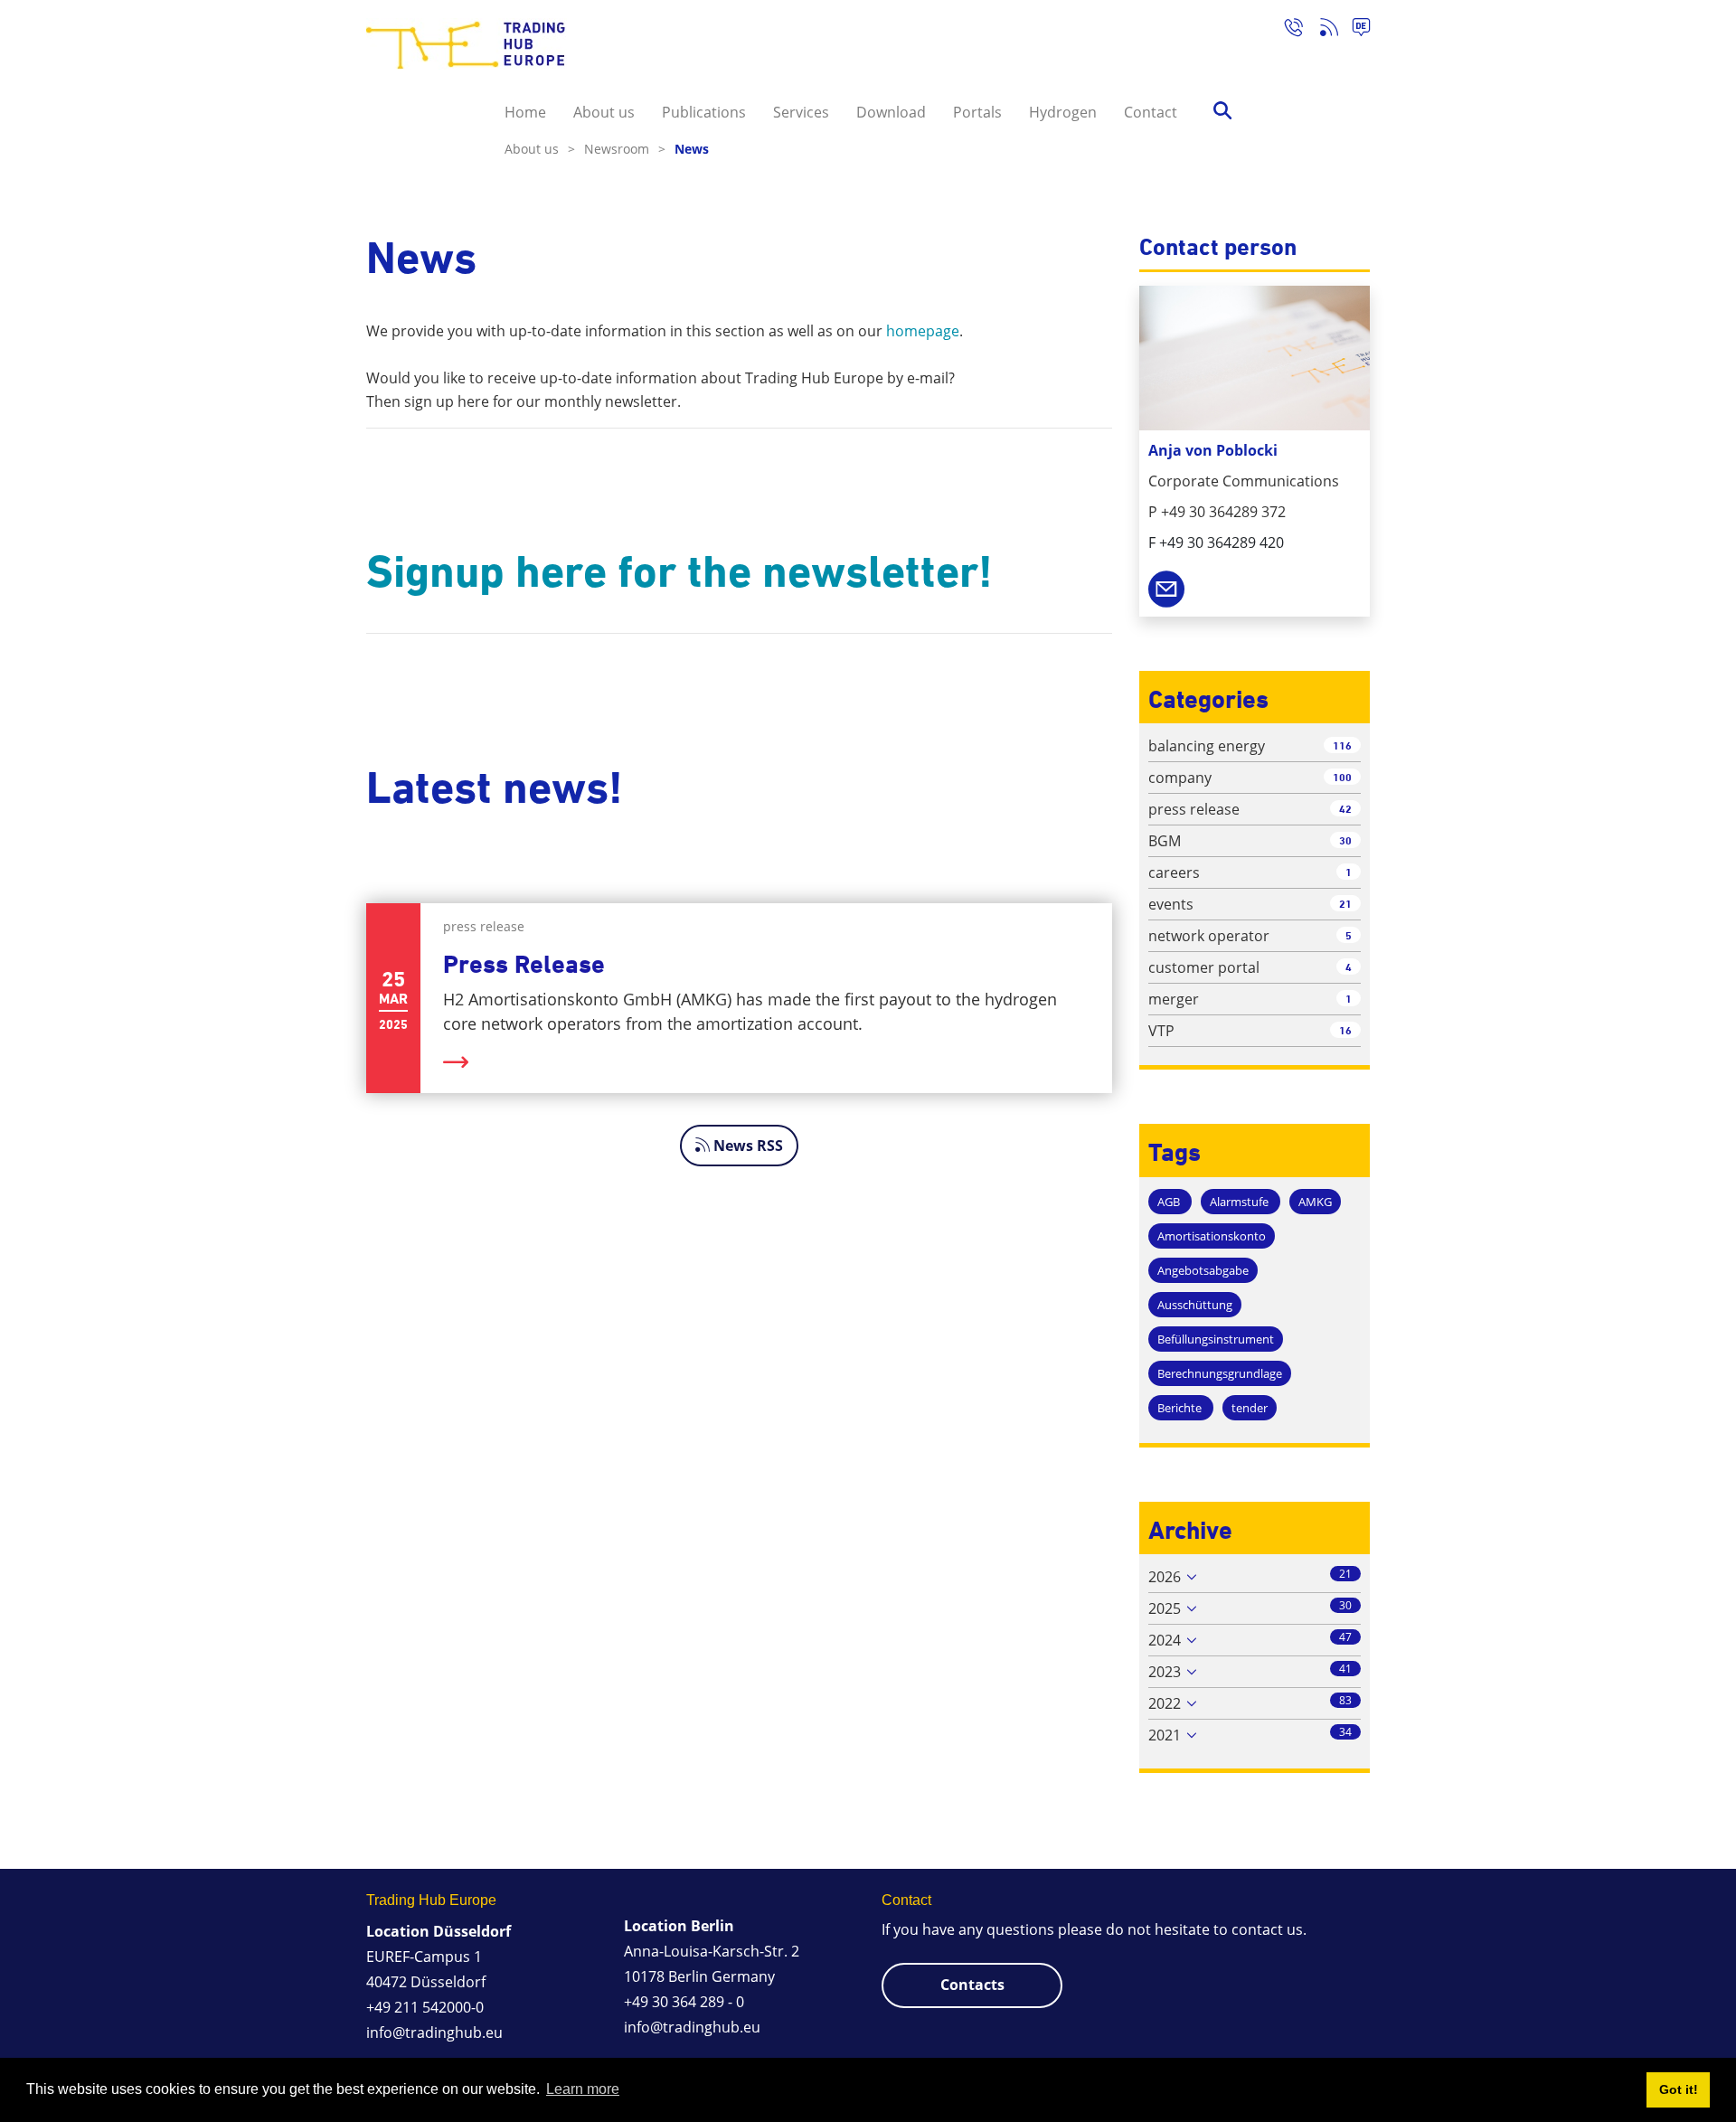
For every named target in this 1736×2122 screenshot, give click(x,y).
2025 (1165, 1608)
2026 (1165, 1577)
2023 (1165, 1672)
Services (801, 112)
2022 (1165, 1703)
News (692, 149)
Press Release (524, 964)
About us (604, 112)
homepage (923, 331)
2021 (1165, 1735)
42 (1345, 809)
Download (891, 112)
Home (525, 112)
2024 (1165, 1640)
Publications (704, 112)
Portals (977, 112)
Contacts (972, 1985)
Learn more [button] (583, 2089)
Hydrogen (1063, 112)
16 (1345, 1030)
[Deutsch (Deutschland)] (1354, 30)
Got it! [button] (1679, 2089)
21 (1345, 904)
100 (1342, 777)
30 (1345, 840)
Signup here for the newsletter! (679, 571)
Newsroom (625, 149)
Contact (1151, 112)
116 (1342, 745)
